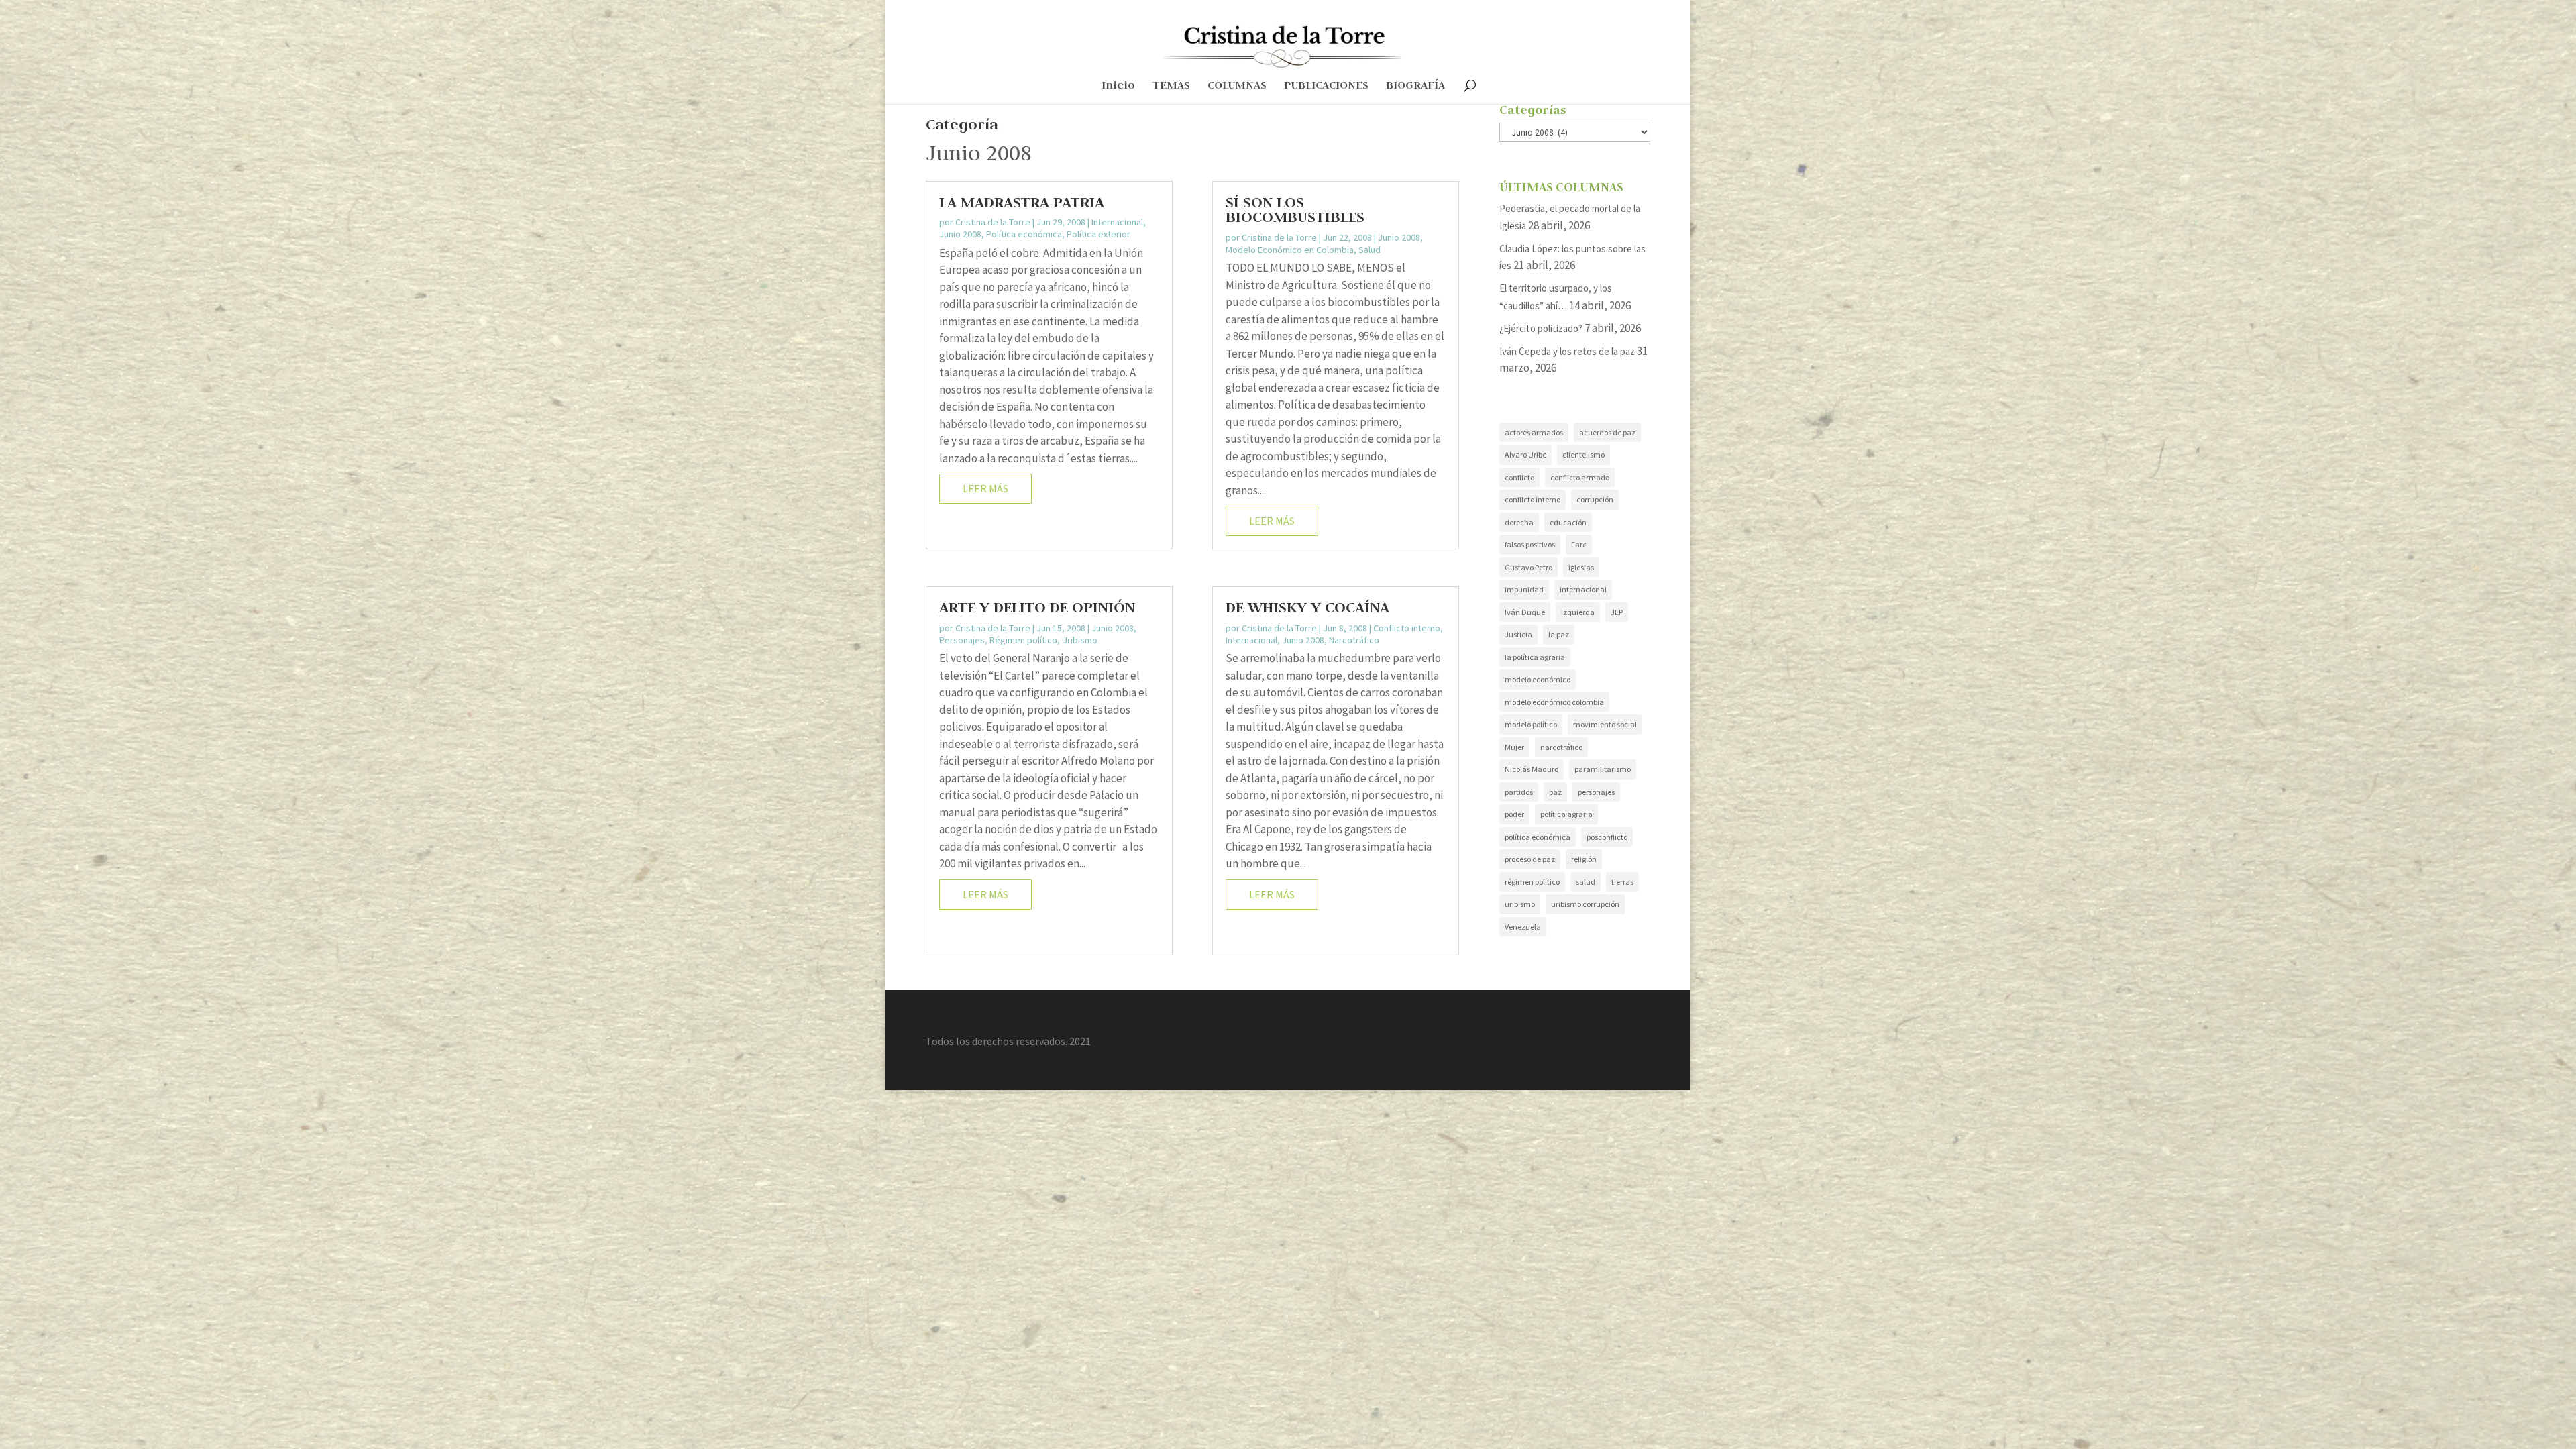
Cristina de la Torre (993, 222)
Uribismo (1080, 640)
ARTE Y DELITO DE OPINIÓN (1037, 607)
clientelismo (1584, 454)
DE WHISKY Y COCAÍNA (1307, 607)
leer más (985, 488)
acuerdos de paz (1607, 432)
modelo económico (1538, 679)
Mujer (1514, 747)
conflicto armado (1580, 477)
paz (1555, 792)
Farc (1579, 544)
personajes (1596, 792)
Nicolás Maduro (1532, 769)
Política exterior (1098, 234)
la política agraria (1535, 657)
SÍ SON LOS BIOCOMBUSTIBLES (1295, 209)
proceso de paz (1530, 859)
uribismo (1520, 904)
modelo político (1531, 724)
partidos (1519, 792)
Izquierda (1578, 612)
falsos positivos (1530, 544)
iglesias (1581, 567)
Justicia (1518, 634)
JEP (1617, 612)
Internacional (1117, 222)
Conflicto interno (1407, 628)
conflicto (1519, 477)
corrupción (1595, 499)
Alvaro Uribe (1525, 454)
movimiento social (1605, 724)
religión (1584, 859)
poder (1514, 814)
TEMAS (1171, 86)
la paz (1559, 634)
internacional (1583, 589)
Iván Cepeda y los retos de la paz (1567, 351)
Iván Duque (1525, 612)
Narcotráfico (1354, 640)
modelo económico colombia (1554, 702)
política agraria (1566, 814)
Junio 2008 (960, 234)
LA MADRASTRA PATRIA (1022, 202)
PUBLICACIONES (1326, 86)
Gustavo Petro (1528, 567)
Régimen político (1023, 640)
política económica (1538, 837)
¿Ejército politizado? (1541, 328)
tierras (1622, 882)
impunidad (1524, 589)
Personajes (962, 640)
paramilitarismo (1603, 769)
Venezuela (1523, 927)
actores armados (1534, 432)
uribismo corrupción (1585, 904)
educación (1568, 522)
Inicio (1118, 86)
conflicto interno (1533, 499)
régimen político (1532, 882)
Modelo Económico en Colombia (1290, 250)
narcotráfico (1561, 747)
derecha (1519, 522)
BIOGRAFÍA (1415, 86)
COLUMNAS (1237, 86)
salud (1586, 882)
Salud (1370, 250)
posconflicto (1607, 837)
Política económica (1024, 234)
